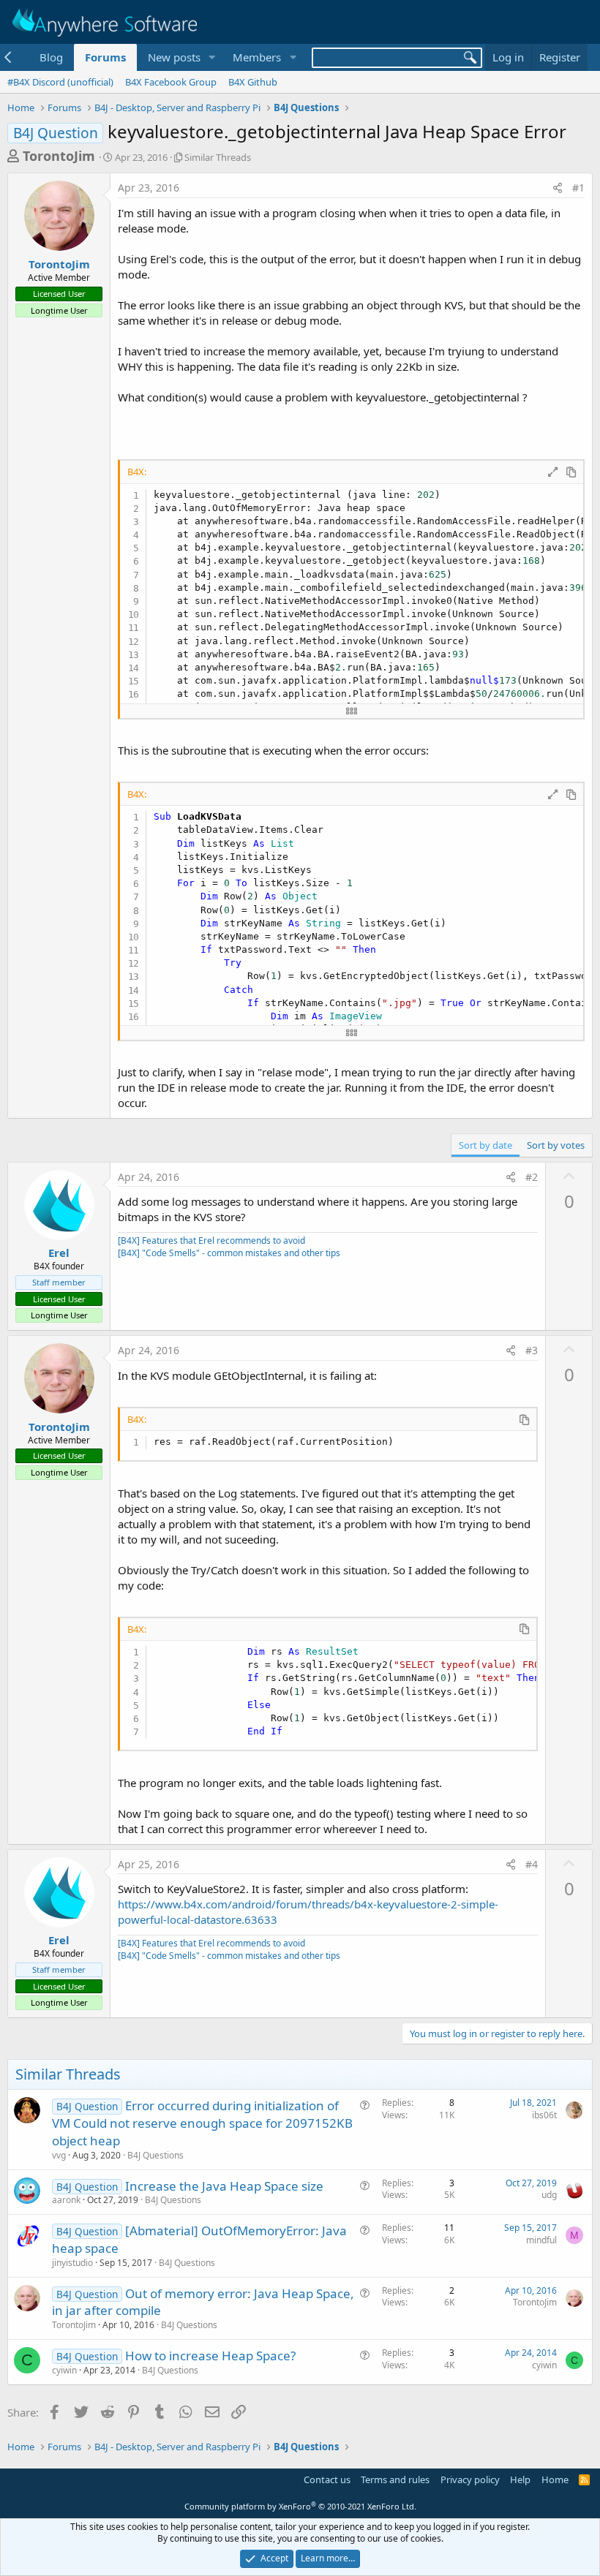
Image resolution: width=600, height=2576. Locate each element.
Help (520, 2479)
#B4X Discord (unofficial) (60, 82)
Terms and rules (395, 2479)
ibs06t (544, 2115)
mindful (541, 2240)
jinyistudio (72, 2263)
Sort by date (485, 1145)
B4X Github (253, 82)
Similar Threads (218, 157)
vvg (59, 2155)
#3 (532, 1350)
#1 (578, 188)
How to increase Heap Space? (210, 2356)
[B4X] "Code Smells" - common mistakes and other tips (229, 1253)
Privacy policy (470, 2479)
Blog (51, 57)
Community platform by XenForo (300, 2506)
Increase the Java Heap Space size (224, 2186)
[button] (211, 57)
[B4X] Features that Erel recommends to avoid (211, 1240)
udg (549, 2195)
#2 (532, 1177)
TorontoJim (59, 156)
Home (555, 2479)
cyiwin (64, 2370)
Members (257, 57)
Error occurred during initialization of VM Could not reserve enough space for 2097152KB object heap (202, 2123)
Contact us (327, 2479)
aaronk (66, 2200)
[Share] (558, 188)
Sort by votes (556, 1145)
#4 (532, 1864)
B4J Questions (155, 2155)
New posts (174, 57)
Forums (105, 57)
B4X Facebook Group (171, 82)
